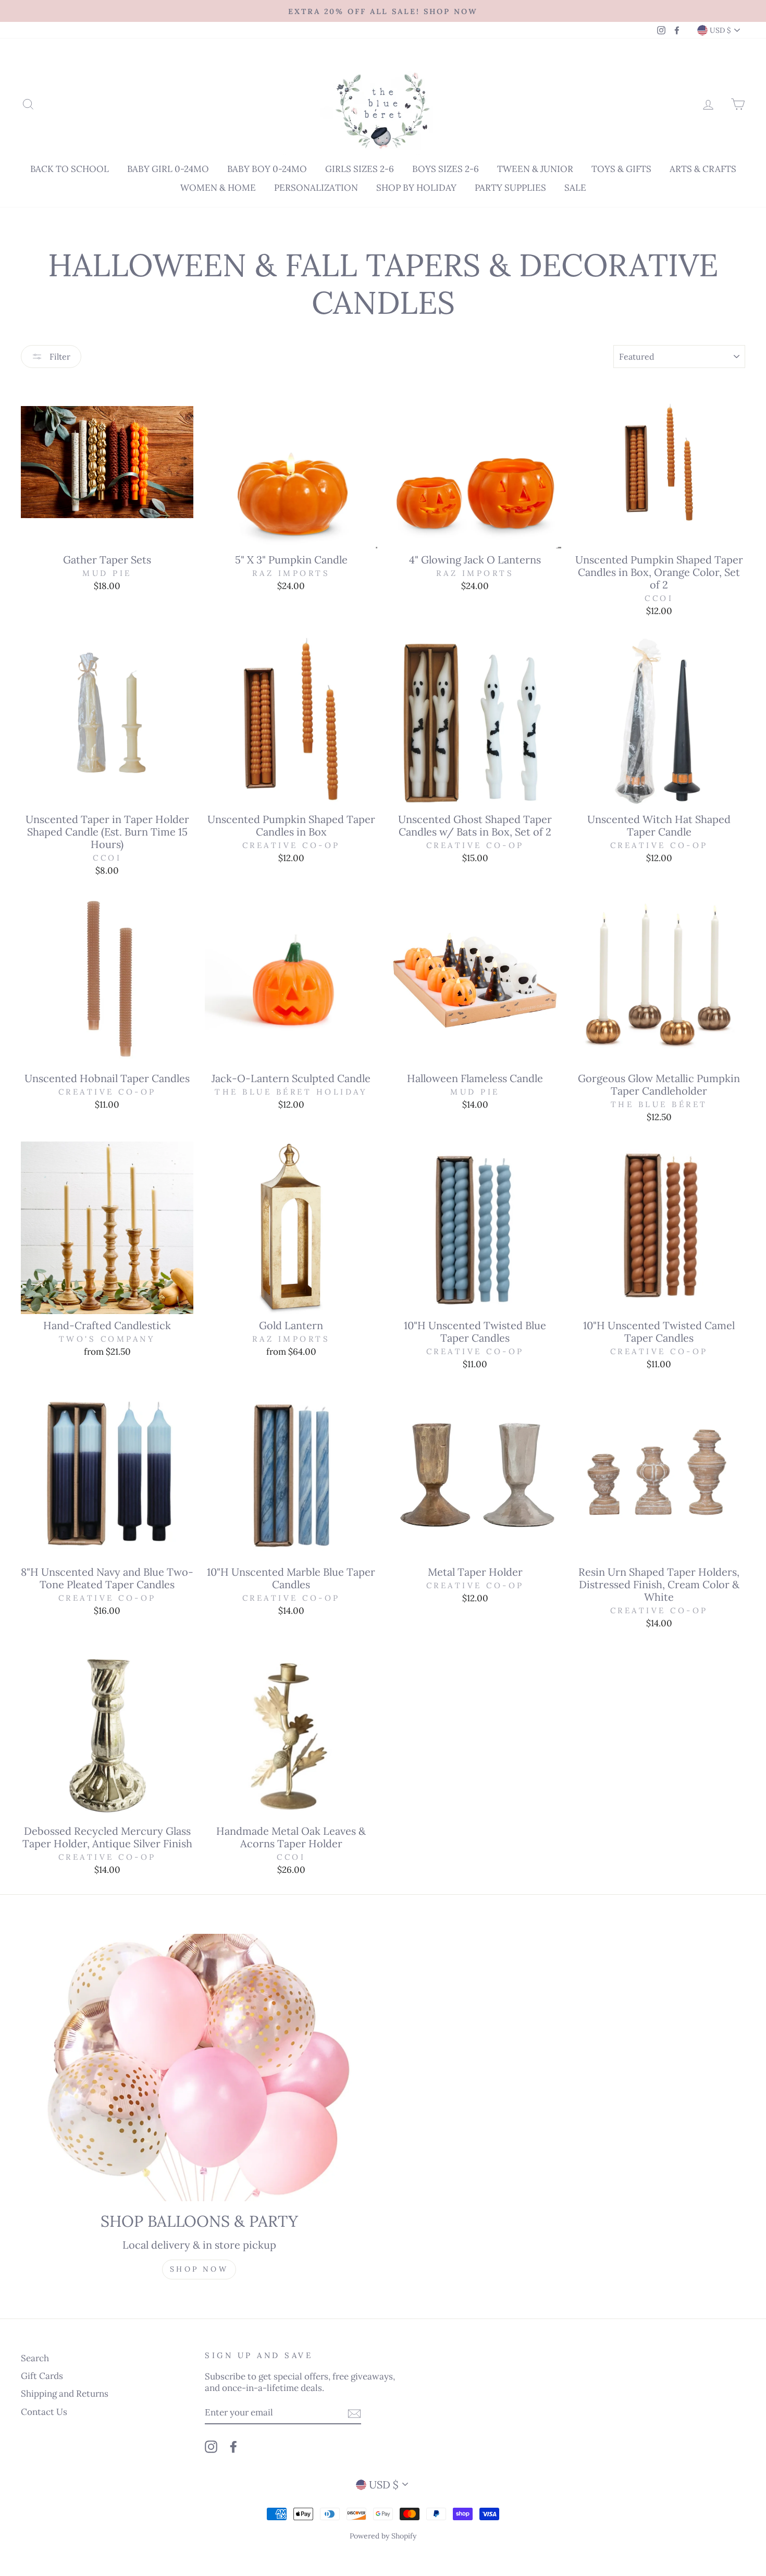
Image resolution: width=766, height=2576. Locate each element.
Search (35, 2358)
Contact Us (44, 2412)
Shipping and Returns (65, 2394)
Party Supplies (510, 188)
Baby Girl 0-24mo (168, 169)
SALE (575, 188)
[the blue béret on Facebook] (233, 2446)
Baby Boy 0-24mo (267, 169)
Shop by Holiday (416, 188)
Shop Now (199, 2269)
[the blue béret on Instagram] (211, 2446)
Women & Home (218, 188)
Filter (59, 357)
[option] (383, 11)
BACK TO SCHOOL (70, 169)
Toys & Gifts (621, 169)
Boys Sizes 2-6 (446, 169)
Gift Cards (42, 2376)
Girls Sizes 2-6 (360, 169)
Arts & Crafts (703, 169)
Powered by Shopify (383, 2536)
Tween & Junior (535, 169)
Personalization (316, 188)
